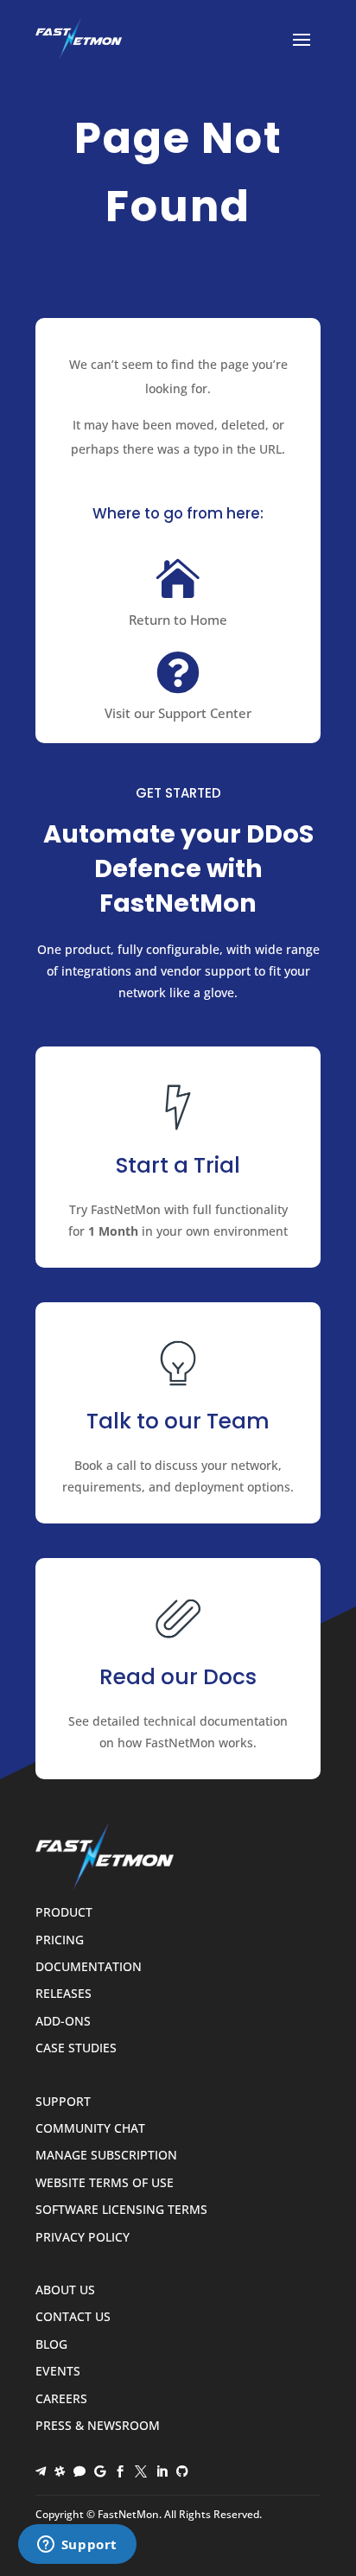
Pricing (60, 1940)
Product (64, 1913)
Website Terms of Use (105, 2183)
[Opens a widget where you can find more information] (77, 2546)
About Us (65, 2290)
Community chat (90, 2129)
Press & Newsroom (98, 2426)
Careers (61, 2399)
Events (58, 2372)
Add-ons (63, 2022)
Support (63, 2102)
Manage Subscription (106, 2156)
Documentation (89, 1967)
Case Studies (76, 2048)
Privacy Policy (83, 2238)
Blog (51, 2345)
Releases (64, 1994)
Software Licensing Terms (121, 2210)
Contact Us (73, 2317)
